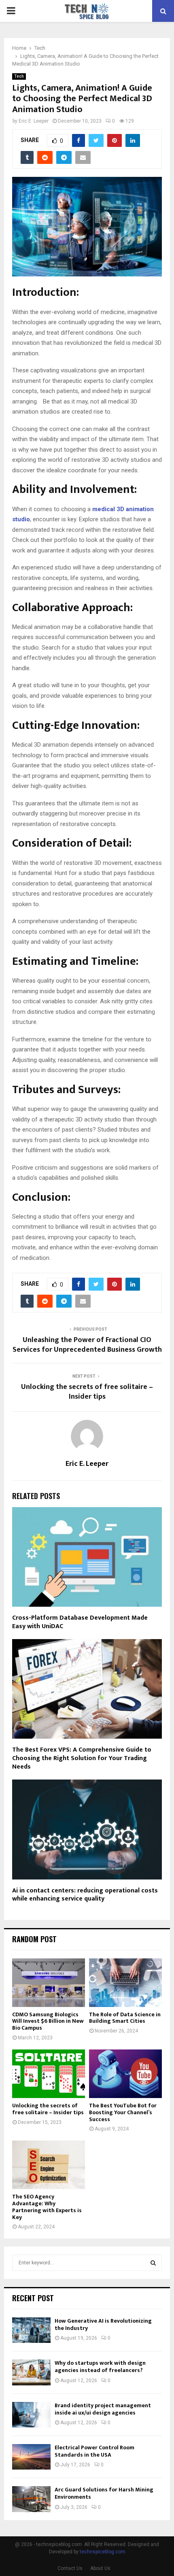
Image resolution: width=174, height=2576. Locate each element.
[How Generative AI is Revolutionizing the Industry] (31, 2330)
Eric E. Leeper (34, 121)
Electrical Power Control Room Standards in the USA (94, 2451)
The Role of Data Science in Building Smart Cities (125, 2018)
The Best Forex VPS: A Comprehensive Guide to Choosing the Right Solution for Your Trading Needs (82, 1758)
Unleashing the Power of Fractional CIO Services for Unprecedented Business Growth (87, 1345)
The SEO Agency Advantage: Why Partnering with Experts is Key (47, 2207)
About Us (100, 2568)
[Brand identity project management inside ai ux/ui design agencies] (31, 2415)
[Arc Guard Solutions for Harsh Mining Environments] (31, 2499)
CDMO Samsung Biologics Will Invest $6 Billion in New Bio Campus (48, 2021)
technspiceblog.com (103, 2552)
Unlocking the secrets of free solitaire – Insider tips (87, 1392)
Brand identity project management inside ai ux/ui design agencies (103, 2409)
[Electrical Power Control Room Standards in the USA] (31, 2457)
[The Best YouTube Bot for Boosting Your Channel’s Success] (125, 2074)
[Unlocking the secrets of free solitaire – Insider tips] (49, 2074)
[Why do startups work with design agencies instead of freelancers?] (31, 2372)
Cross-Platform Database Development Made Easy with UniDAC (80, 1622)
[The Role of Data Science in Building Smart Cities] (125, 1983)
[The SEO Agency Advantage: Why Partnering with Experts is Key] (49, 2165)
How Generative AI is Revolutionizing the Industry (103, 2324)
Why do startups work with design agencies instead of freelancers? (100, 2367)
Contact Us (70, 2568)
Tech (19, 76)
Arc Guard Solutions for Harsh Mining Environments (104, 2493)
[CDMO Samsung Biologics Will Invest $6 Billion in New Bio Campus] (49, 1983)
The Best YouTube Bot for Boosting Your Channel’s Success (123, 2112)
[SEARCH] (153, 2263)
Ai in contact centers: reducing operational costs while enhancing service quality (85, 1895)
